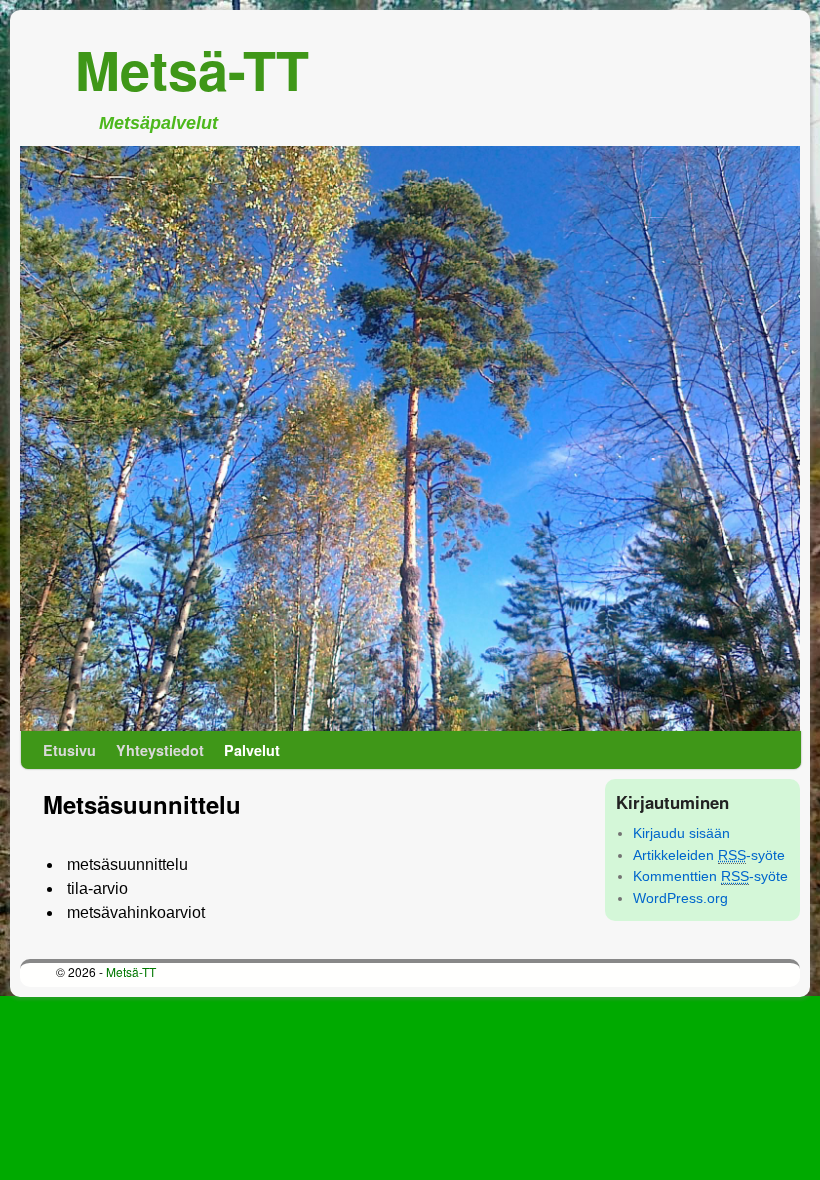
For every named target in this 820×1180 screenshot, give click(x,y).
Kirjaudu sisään (681, 833)
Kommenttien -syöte (710, 876)
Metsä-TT (192, 69)
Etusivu (69, 750)
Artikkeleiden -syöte (709, 855)
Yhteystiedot (160, 750)
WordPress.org (680, 898)
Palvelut (252, 750)
